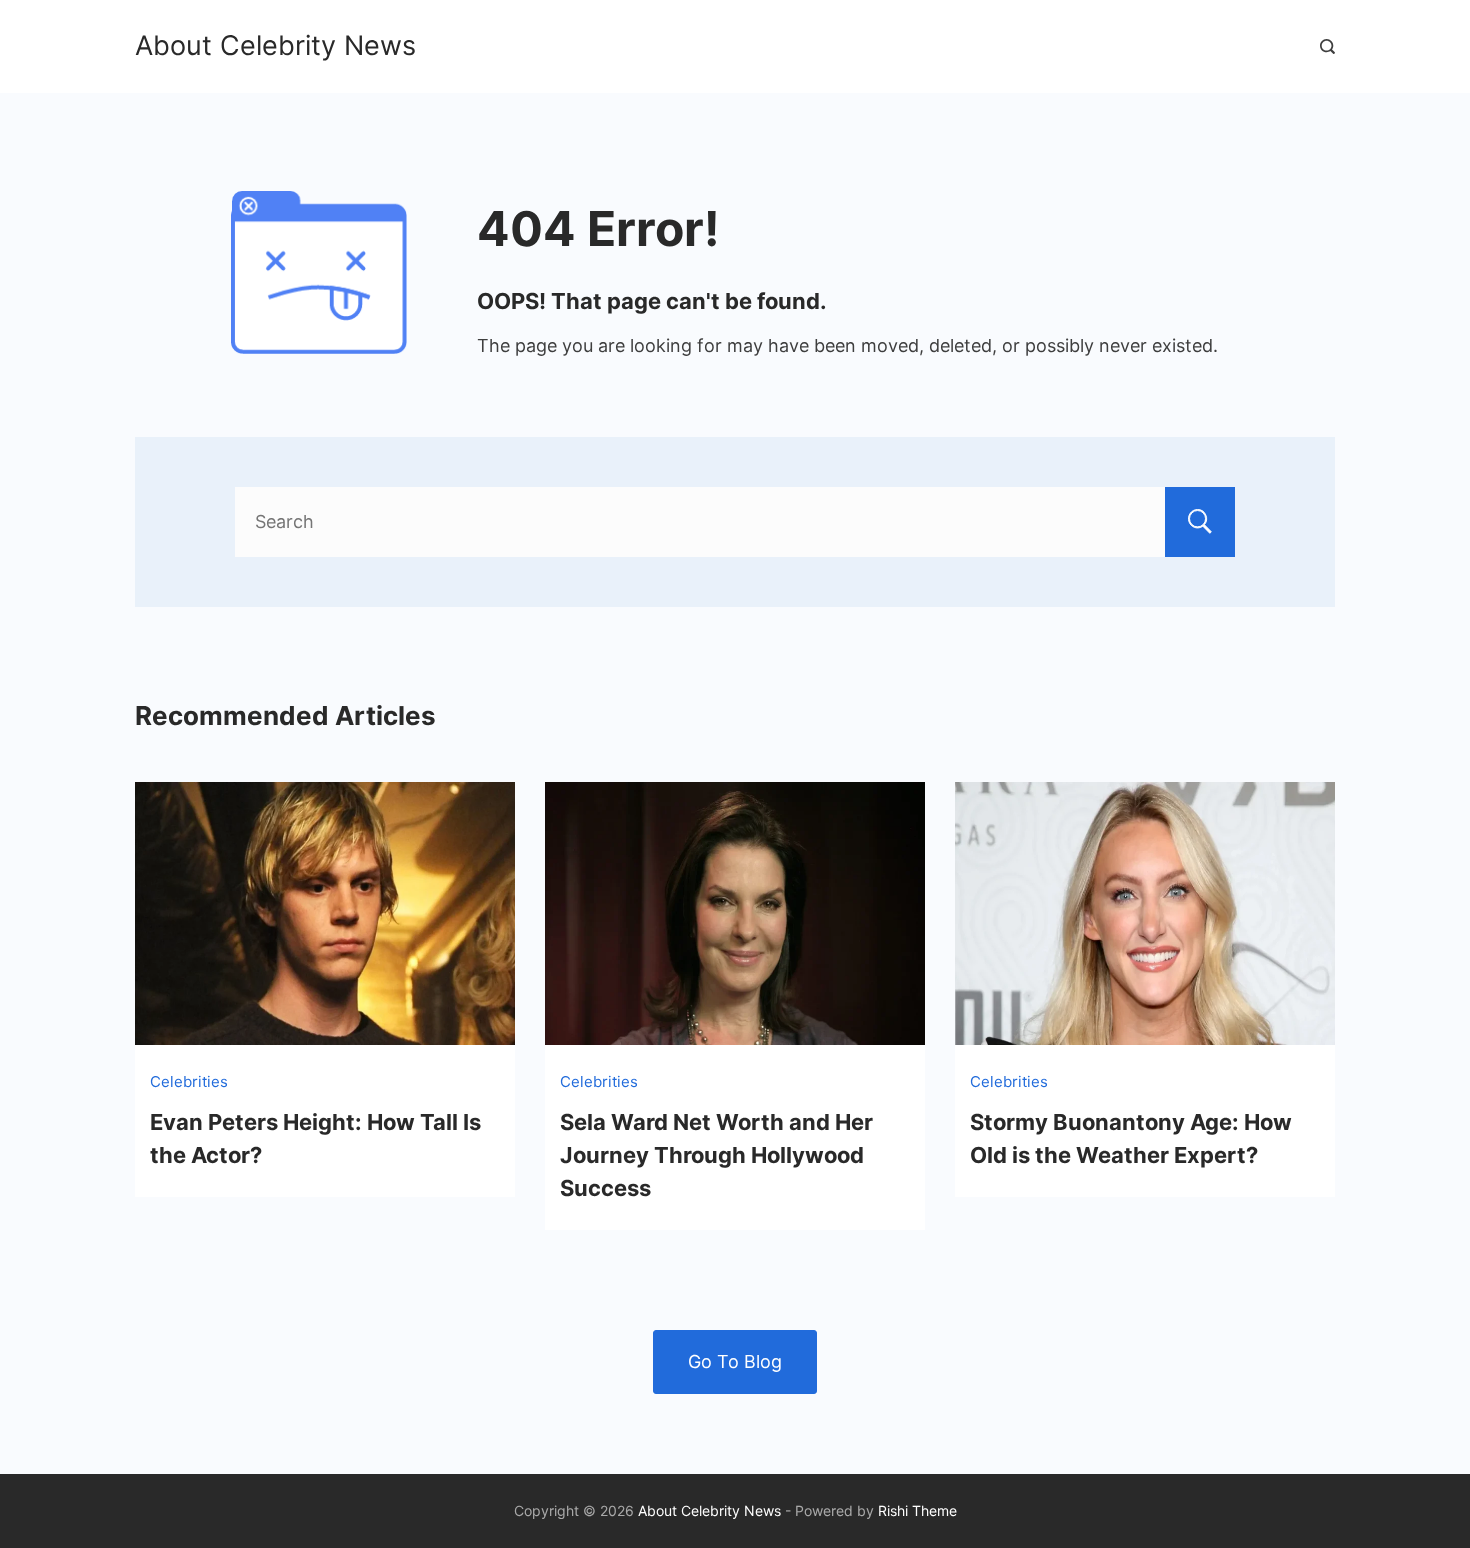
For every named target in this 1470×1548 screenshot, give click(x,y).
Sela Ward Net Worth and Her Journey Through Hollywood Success (716, 1155)
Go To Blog (735, 1361)
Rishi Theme (917, 1510)
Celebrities (189, 1081)
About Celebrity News (275, 45)
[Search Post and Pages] (1327, 46)
